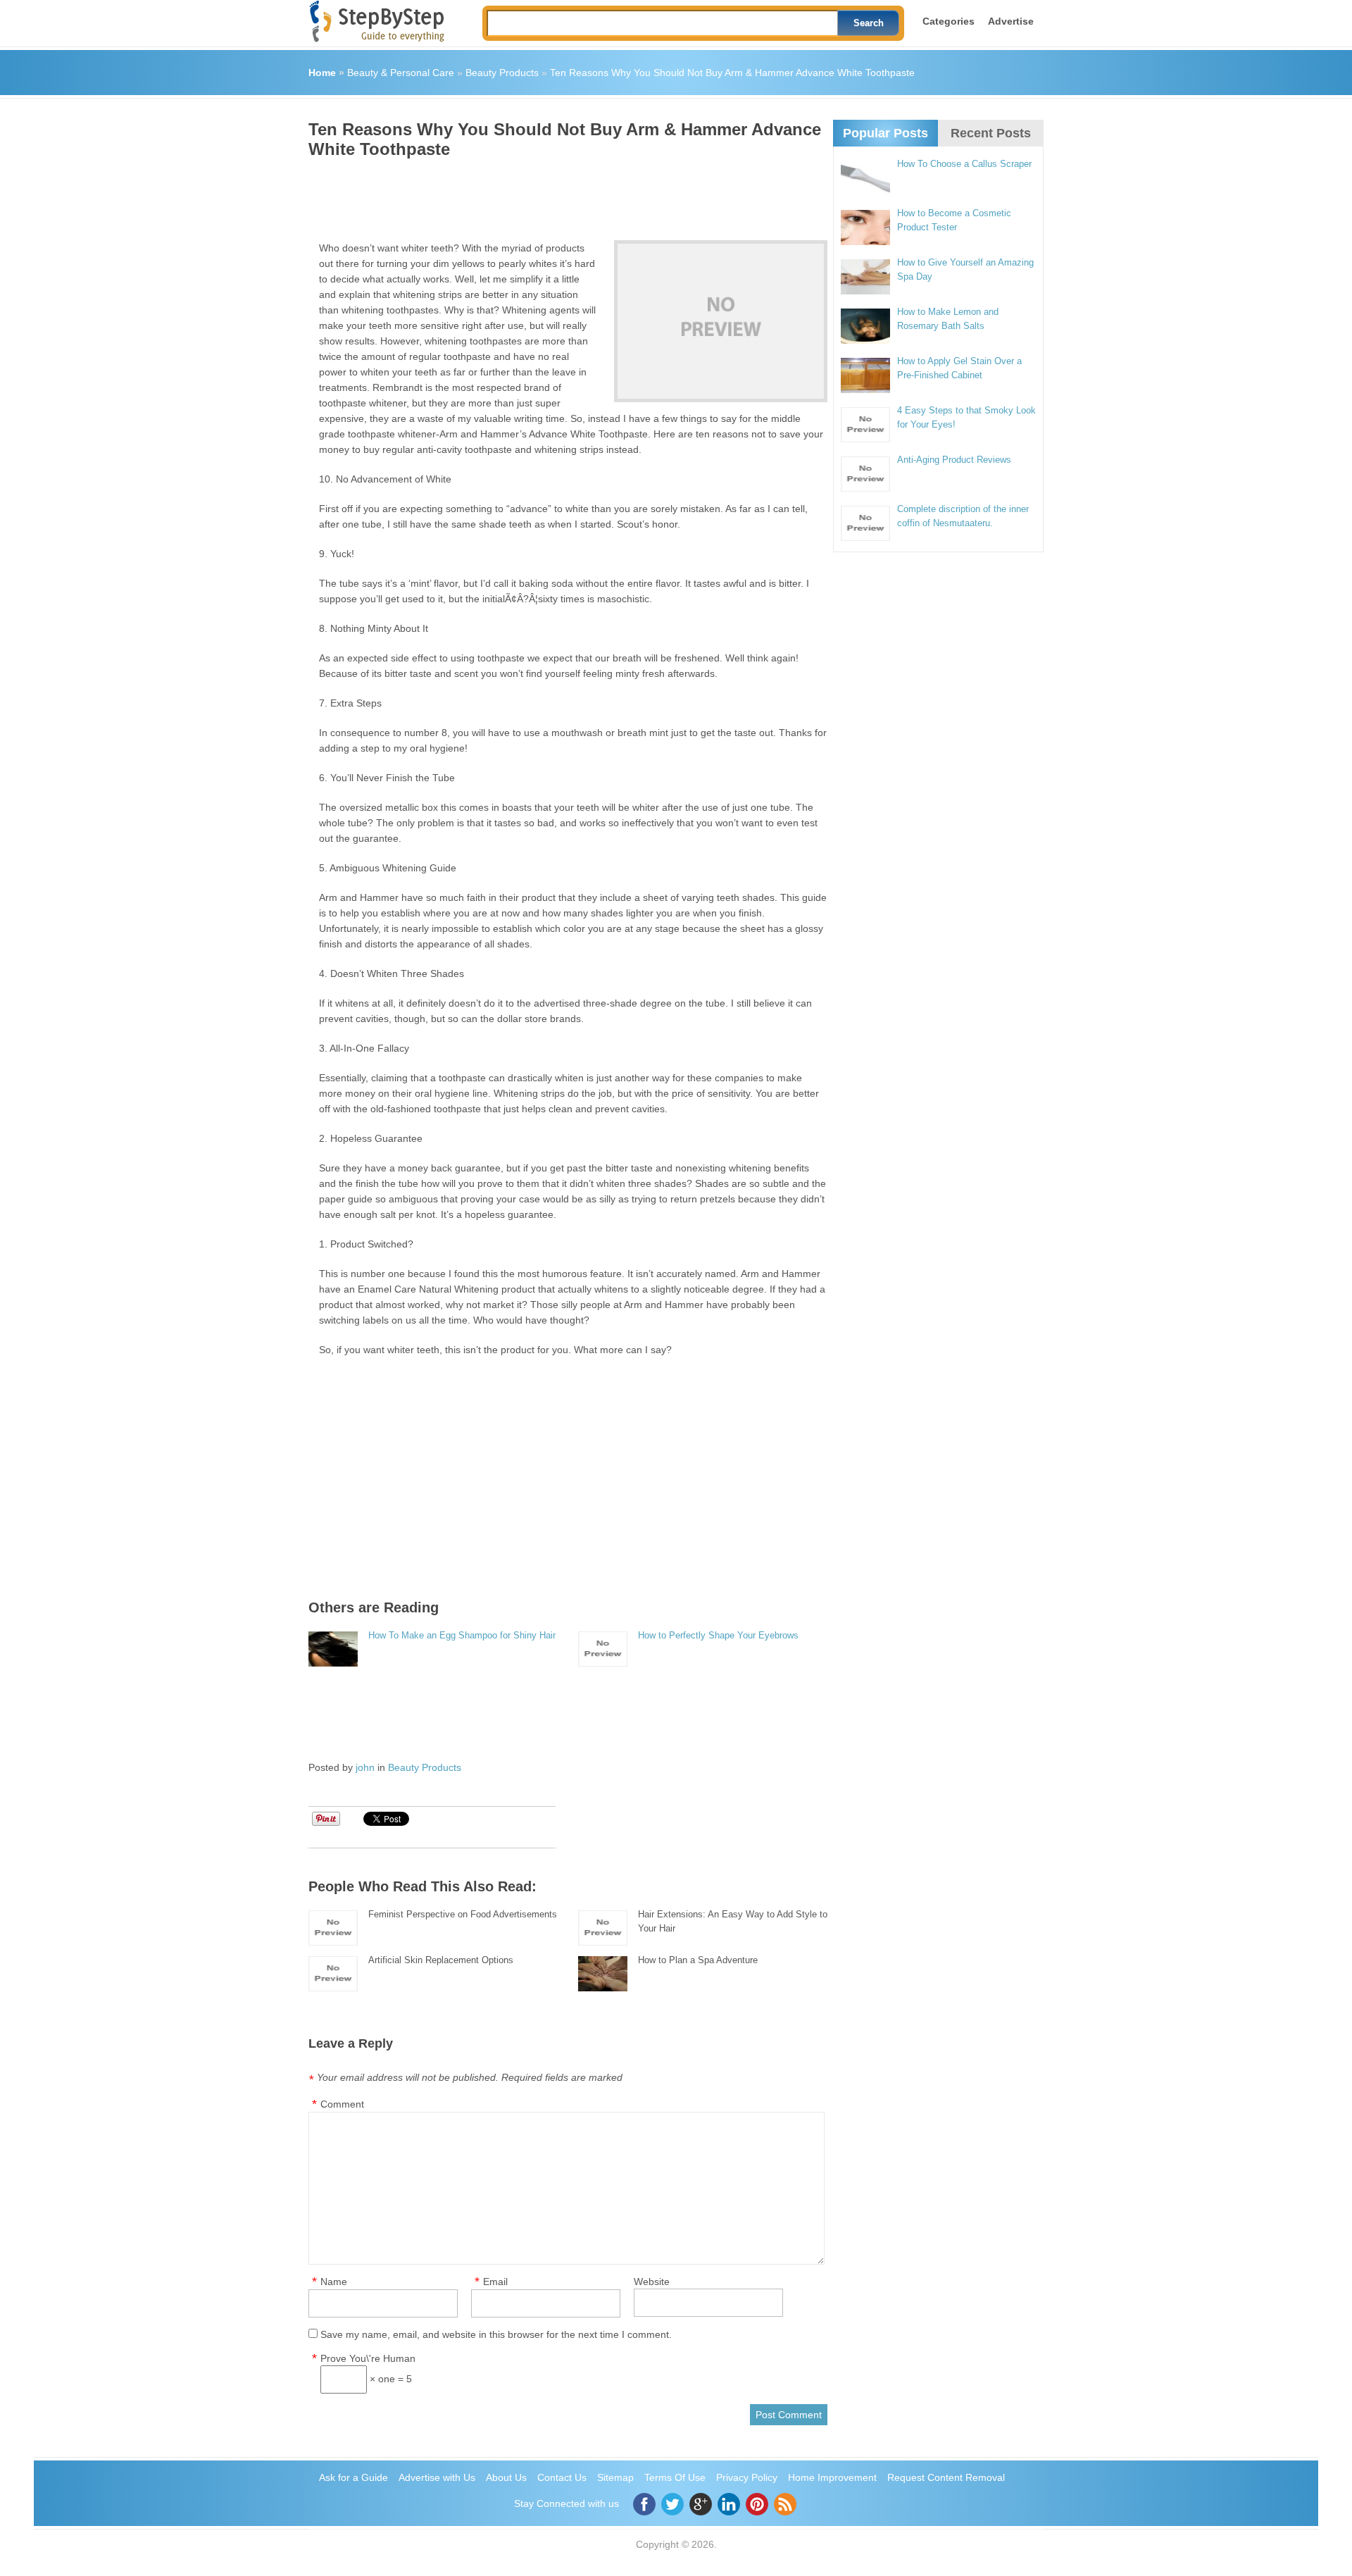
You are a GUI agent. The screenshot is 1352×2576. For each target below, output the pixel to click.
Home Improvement (832, 2477)
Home (322, 73)
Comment (342, 2104)
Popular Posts (885, 133)
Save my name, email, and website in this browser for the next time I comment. (496, 2334)
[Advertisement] (565, 194)
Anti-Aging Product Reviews (954, 460)
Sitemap (615, 2477)
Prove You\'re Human (368, 2358)
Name (334, 2282)
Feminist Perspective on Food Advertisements (463, 1914)
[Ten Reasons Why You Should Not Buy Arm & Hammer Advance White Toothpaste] (721, 321)
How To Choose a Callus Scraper (964, 164)
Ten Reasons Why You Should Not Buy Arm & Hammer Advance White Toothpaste (732, 73)
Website (652, 2282)
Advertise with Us (437, 2477)
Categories (949, 21)
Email (495, 2282)
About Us (506, 2477)
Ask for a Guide (353, 2477)
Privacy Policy (747, 2477)
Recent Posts (991, 133)
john (365, 1767)
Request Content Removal (946, 2477)
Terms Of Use (675, 2477)
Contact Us (562, 2477)
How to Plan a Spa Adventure (698, 1960)
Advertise (1011, 21)
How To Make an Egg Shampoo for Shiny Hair (462, 1635)
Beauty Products (502, 73)
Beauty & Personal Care (401, 73)
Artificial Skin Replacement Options (441, 1960)
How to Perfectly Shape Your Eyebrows (718, 1635)
